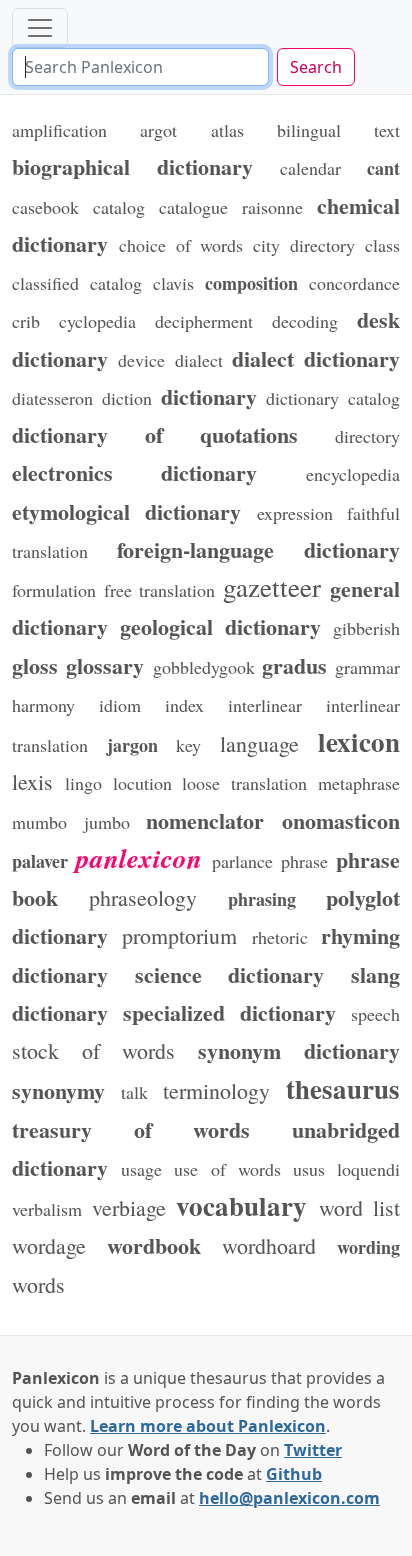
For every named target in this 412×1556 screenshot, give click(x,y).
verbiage (129, 1207)
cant (383, 168)
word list (360, 1207)
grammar (367, 667)
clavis (173, 283)
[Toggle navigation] (40, 28)
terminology (216, 1090)
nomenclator (205, 820)
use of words (227, 1169)
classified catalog (77, 283)
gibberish (366, 628)
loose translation (244, 783)
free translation (160, 590)
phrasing (262, 899)
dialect (199, 360)
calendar (310, 168)
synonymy (58, 1090)
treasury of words (131, 1129)
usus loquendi (346, 1169)
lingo (83, 783)
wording (368, 1247)
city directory (304, 245)
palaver (40, 861)
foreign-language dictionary (258, 549)
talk (134, 1092)
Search (316, 67)
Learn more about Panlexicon (208, 1426)
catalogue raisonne (231, 207)
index (184, 705)
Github (294, 1474)
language (259, 743)
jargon (132, 745)
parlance (242, 861)
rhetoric (280, 937)
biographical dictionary (132, 166)
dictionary (209, 396)
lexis (32, 781)
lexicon (359, 741)
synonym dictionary (299, 1050)
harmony (43, 705)
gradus (294, 665)
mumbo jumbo (71, 822)
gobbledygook (204, 667)
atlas (227, 130)
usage (141, 1169)
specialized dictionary (229, 1012)
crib (26, 321)
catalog (119, 207)
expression (295, 513)
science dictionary (230, 974)
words (38, 1284)
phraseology (143, 897)
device (141, 360)
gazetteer (272, 587)
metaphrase (359, 783)
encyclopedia (353, 474)
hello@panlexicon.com (289, 1498)
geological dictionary (220, 626)
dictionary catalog (333, 398)
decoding (305, 321)
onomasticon (341, 820)
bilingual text (338, 130)
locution (142, 783)
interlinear (265, 705)
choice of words (181, 245)
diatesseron (52, 398)
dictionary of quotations (155, 434)
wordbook (154, 1245)
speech (375, 1014)
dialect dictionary (316, 358)
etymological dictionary (126, 511)
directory (367, 436)
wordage (49, 1245)
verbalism (47, 1209)
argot (158, 130)
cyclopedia (97, 321)
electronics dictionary (135, 472)
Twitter (313, 1450)
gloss (35, 665)
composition (251, 283)
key (188, 745)
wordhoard (269, 1245)
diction (127, 398)
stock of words (93, 1050)
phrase (304, 861)
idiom (120, 705)
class (382, 245)
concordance (354, 283)
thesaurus (343, 1088)
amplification (59, 130)
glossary (105, 665)
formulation (54, 590)
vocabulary (241, 1205)
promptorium (179, 935)
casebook (45, 207)
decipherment (204, 321)
